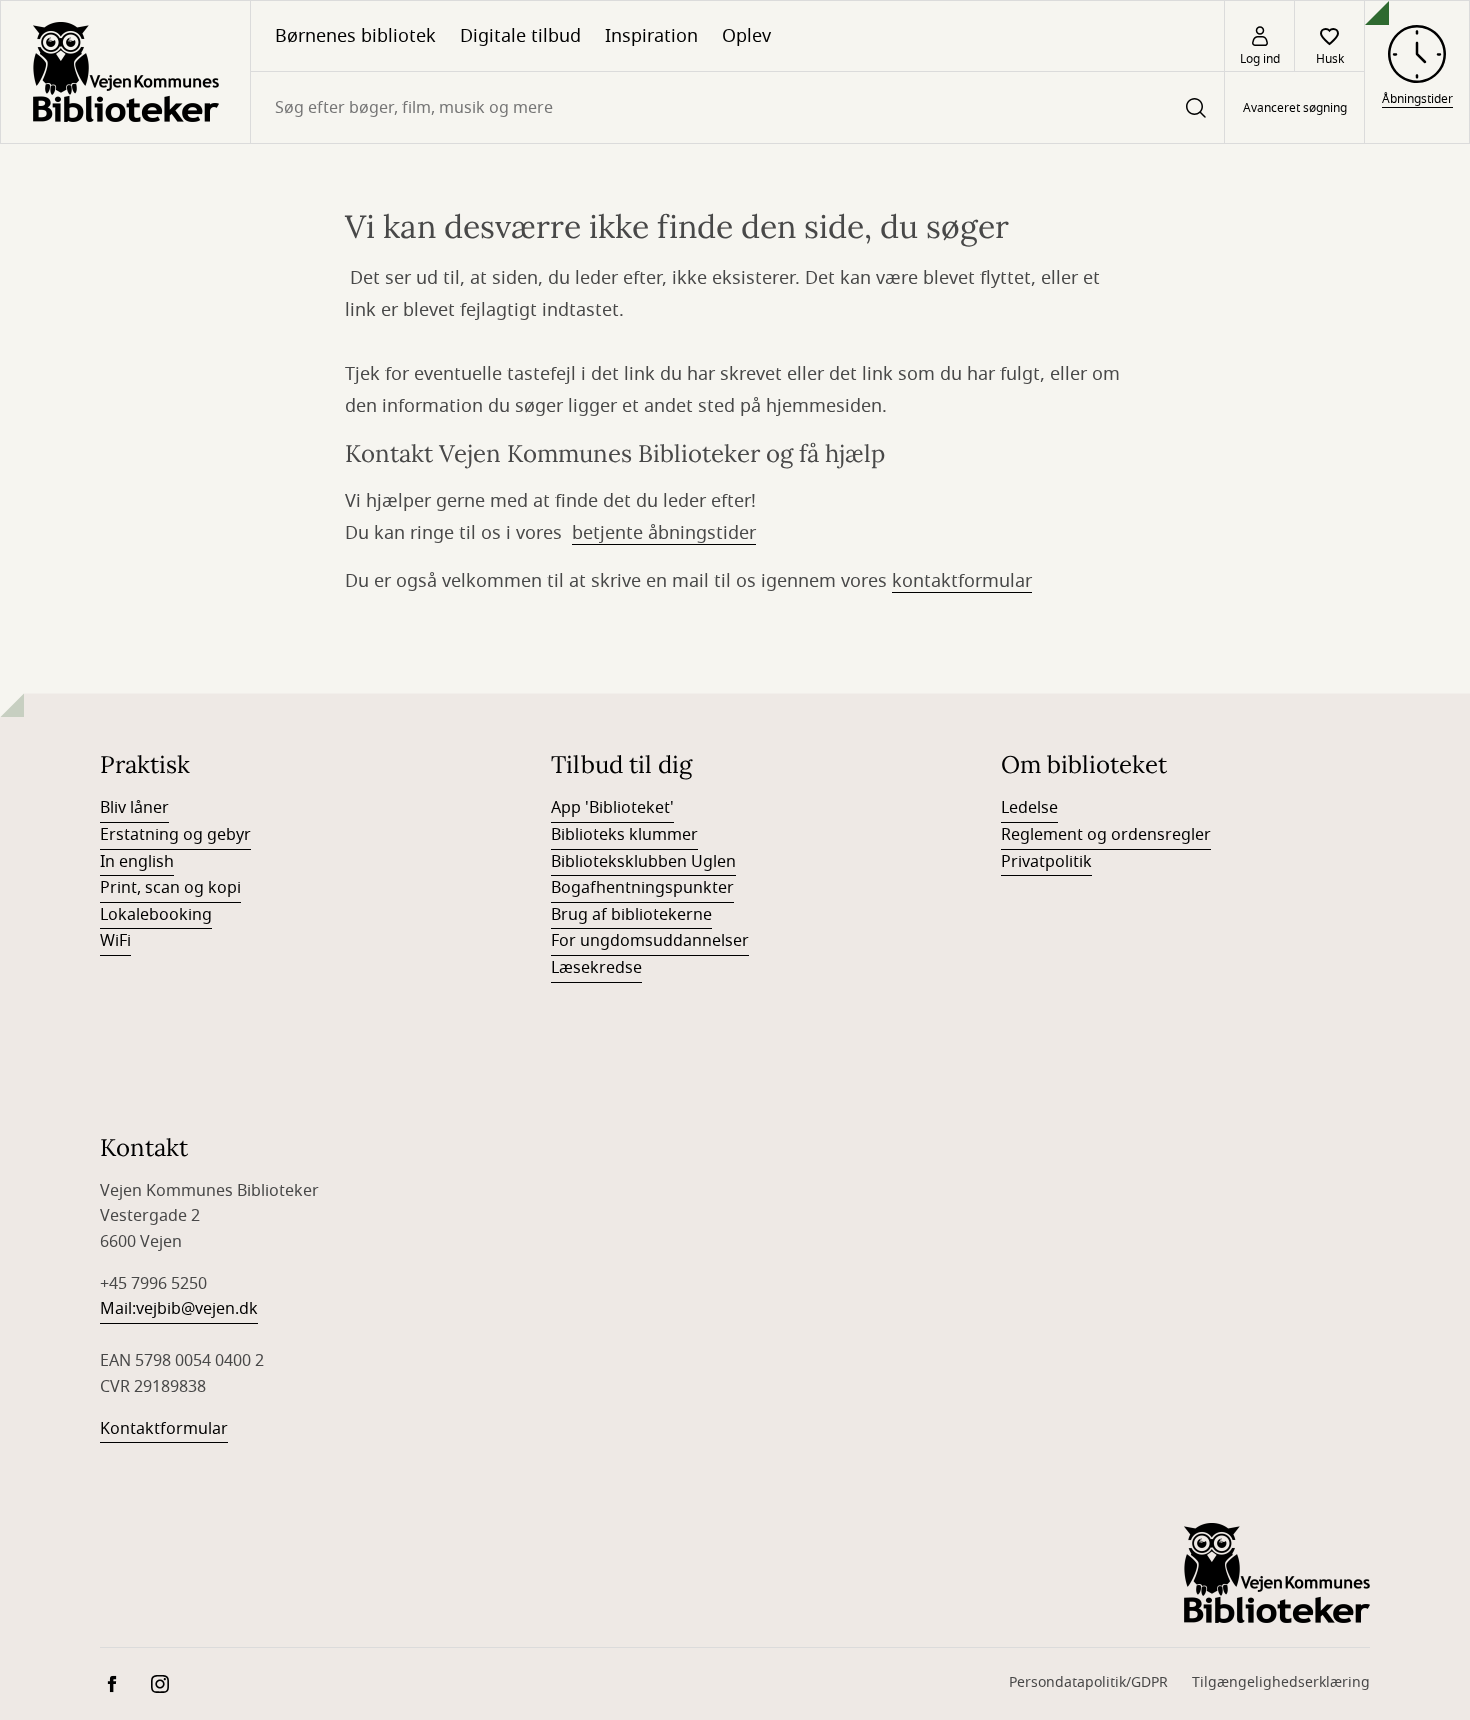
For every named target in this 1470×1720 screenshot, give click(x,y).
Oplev (746, 36)
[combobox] (737, 107)
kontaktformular (962, 581)
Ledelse (1029, 808)
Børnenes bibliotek (355, 36)
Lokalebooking (156, 915)
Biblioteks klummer (624, 835)
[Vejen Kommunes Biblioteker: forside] (125, 72)
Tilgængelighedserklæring (1281, 1682)
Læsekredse (596, 968)
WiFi (115, 941)
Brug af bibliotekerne (631, 915)
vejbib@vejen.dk (197, 1309)
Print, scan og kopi (170, 888)
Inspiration (651, 36)
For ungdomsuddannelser (650, 941)
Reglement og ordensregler (1106, 835)
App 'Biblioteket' (612, 808)
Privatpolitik (1046, 862)
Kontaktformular (164, 1429)
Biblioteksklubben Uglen (643, 862)
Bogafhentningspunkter (642, 888)
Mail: (118, 1309)
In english (137, 862)
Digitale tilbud (520, 36)
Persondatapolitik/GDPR (1088, 1682)
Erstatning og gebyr (175, 835)
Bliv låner (134, 808)
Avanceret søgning (1295, 108)
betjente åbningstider (664, 533)
